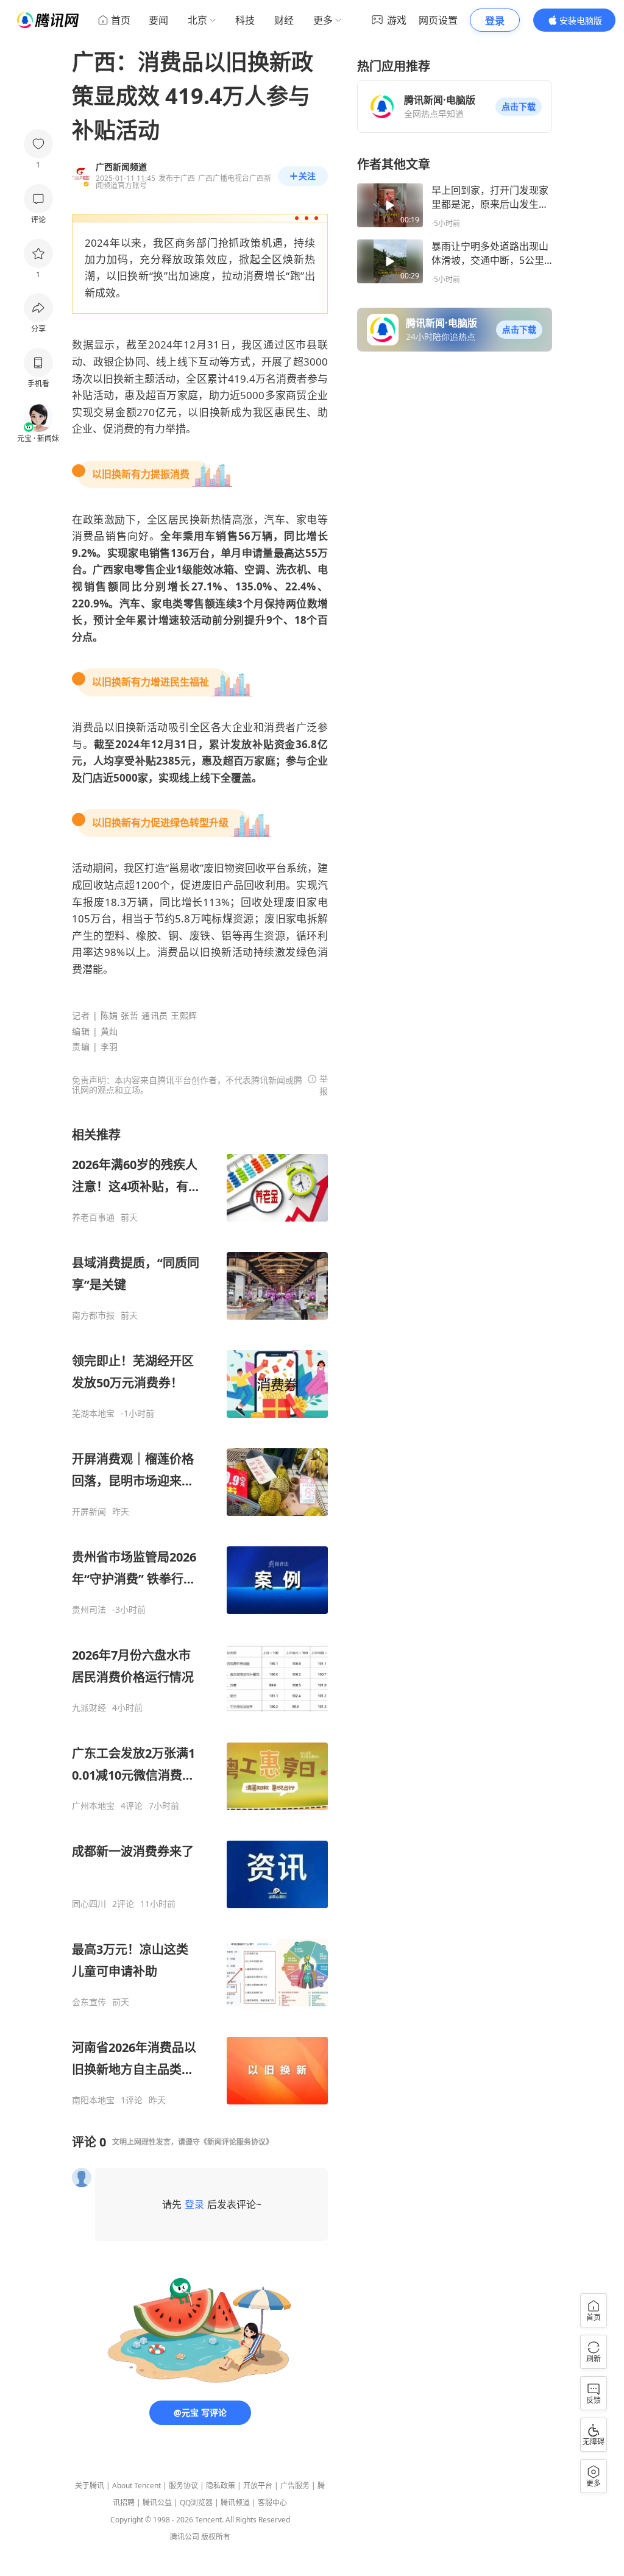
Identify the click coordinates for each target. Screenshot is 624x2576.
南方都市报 (93, 1315)
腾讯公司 (185, 2537)
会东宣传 (89, 2002)
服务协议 (183, 2486)
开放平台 (258, 2486)
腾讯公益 (157, 2503)
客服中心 (272, 2503)
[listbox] (200, 1616)
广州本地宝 (93, 1806)
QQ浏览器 (196, 2503)
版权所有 (216, 2537)
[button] (519, 107)
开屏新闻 (89, 1512)
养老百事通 (93, 1217)
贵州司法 (89, 1610)
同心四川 (89, 1904)
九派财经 (89, 1708)
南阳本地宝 (93, 2100)
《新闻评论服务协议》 (236, 2142)
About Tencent (136, 2486)
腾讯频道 (235, 2503)
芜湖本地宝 (93, 1414)
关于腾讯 (90, 2486)
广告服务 (295, 2486)
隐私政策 (221, 2486)
